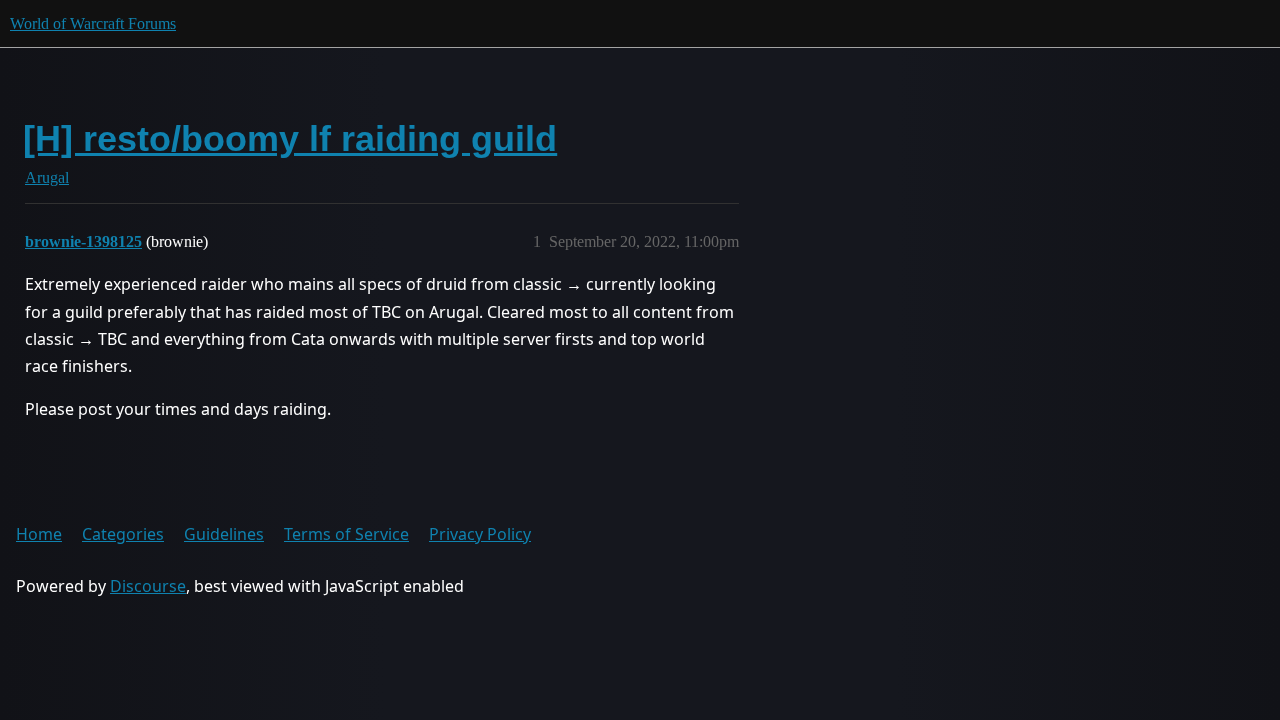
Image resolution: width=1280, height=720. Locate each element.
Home (39, 534)
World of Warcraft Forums (93, 23)
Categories (123, 534)
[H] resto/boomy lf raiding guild (290, 138)
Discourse (148, 586)
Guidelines (224, 534)
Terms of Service (346, 534)
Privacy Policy (480, 534)
